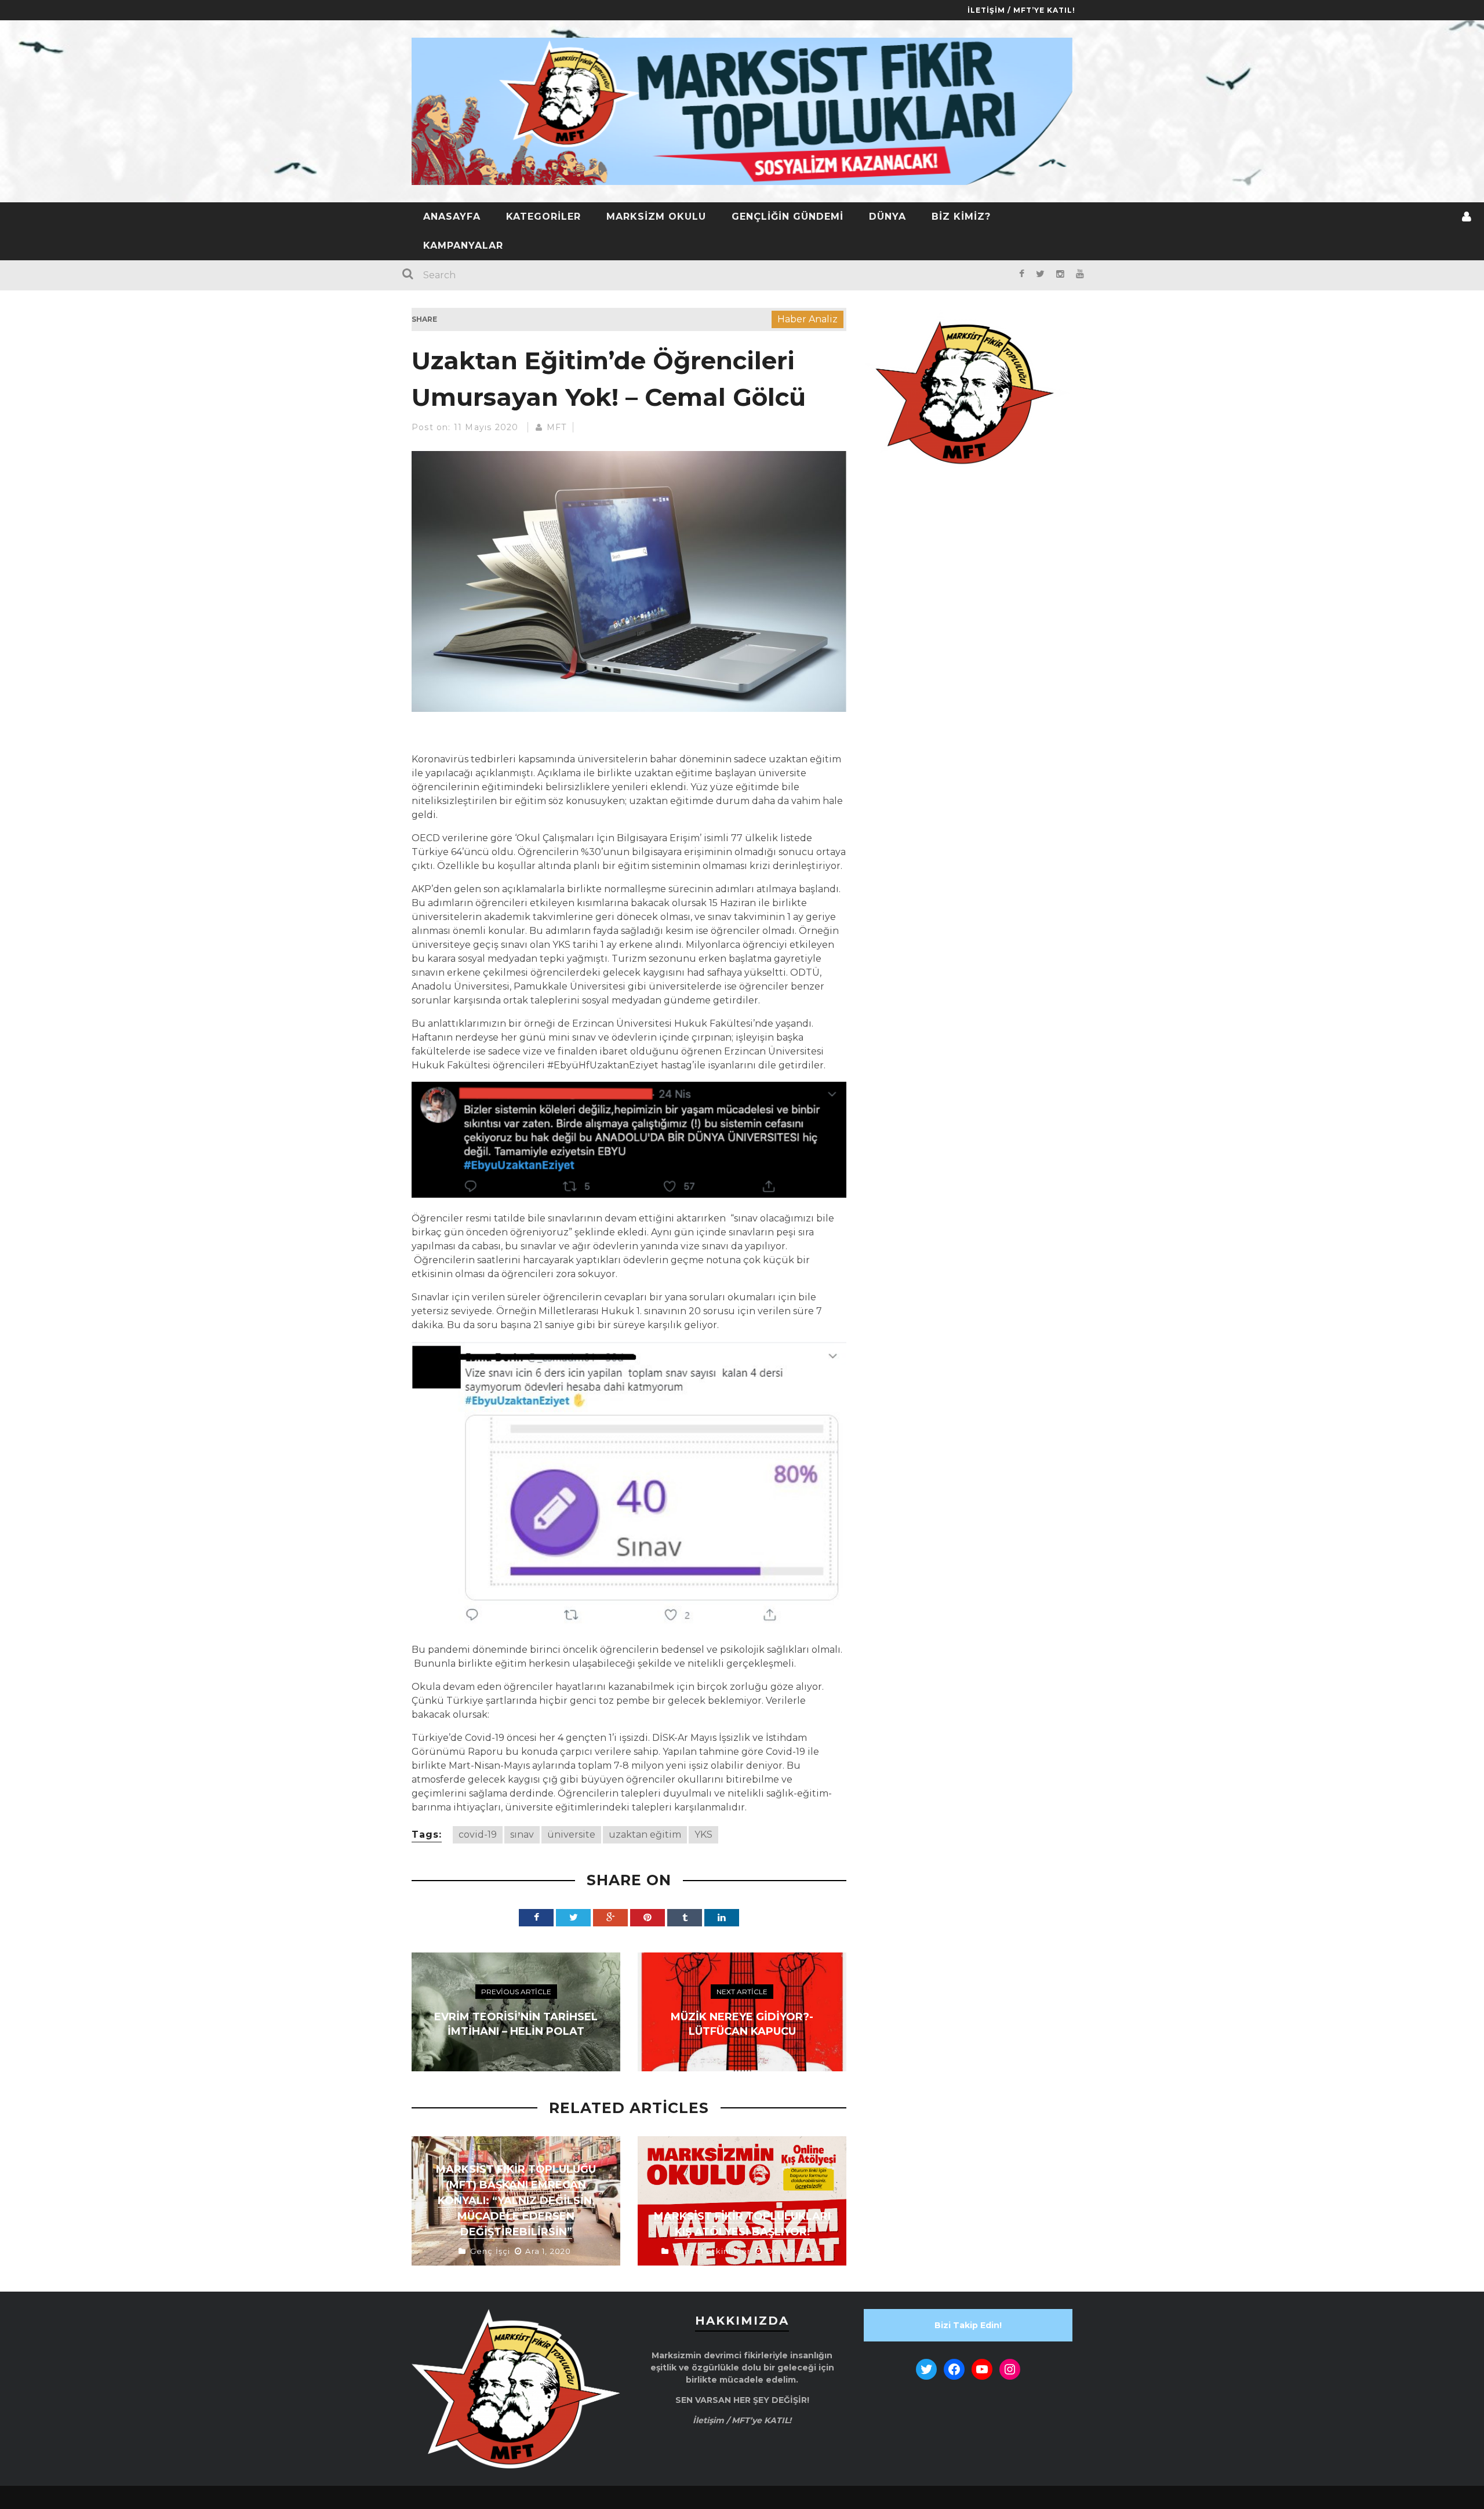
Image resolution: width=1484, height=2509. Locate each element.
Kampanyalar (463, 246)
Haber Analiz (808, 319)
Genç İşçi (490, 2251)
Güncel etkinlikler (712, 2251)
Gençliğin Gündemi (788, 217)
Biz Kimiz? (961, 217)
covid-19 (478, 1835)
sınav (522, 1835)
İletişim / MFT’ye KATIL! (1021, 10)
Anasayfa (452, 217)
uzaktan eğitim (645, 1835)
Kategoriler (543, 217)
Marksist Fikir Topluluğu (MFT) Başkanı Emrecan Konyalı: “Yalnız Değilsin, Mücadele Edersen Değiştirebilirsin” (516, 2201)
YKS (703, 1835)
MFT (557, 427)
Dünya (888, 217)
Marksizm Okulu (656, 217)
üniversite (571, 1835)
